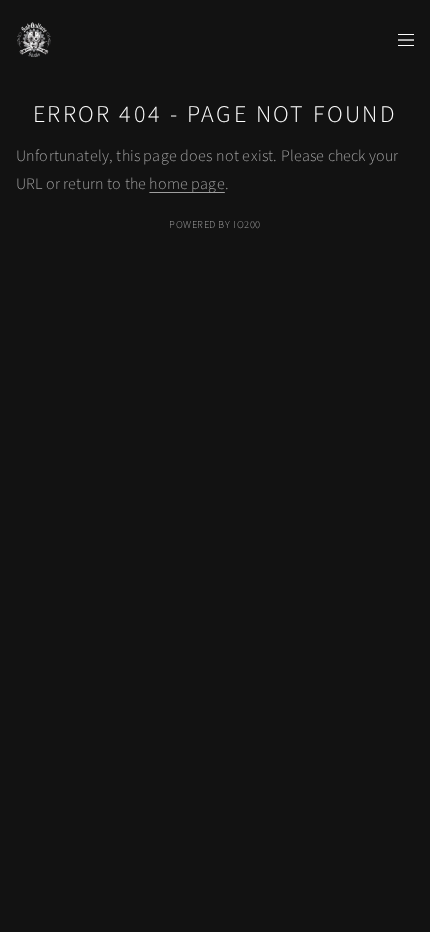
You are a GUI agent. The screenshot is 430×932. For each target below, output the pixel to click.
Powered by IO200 (214, 224)
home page (186, 184)
